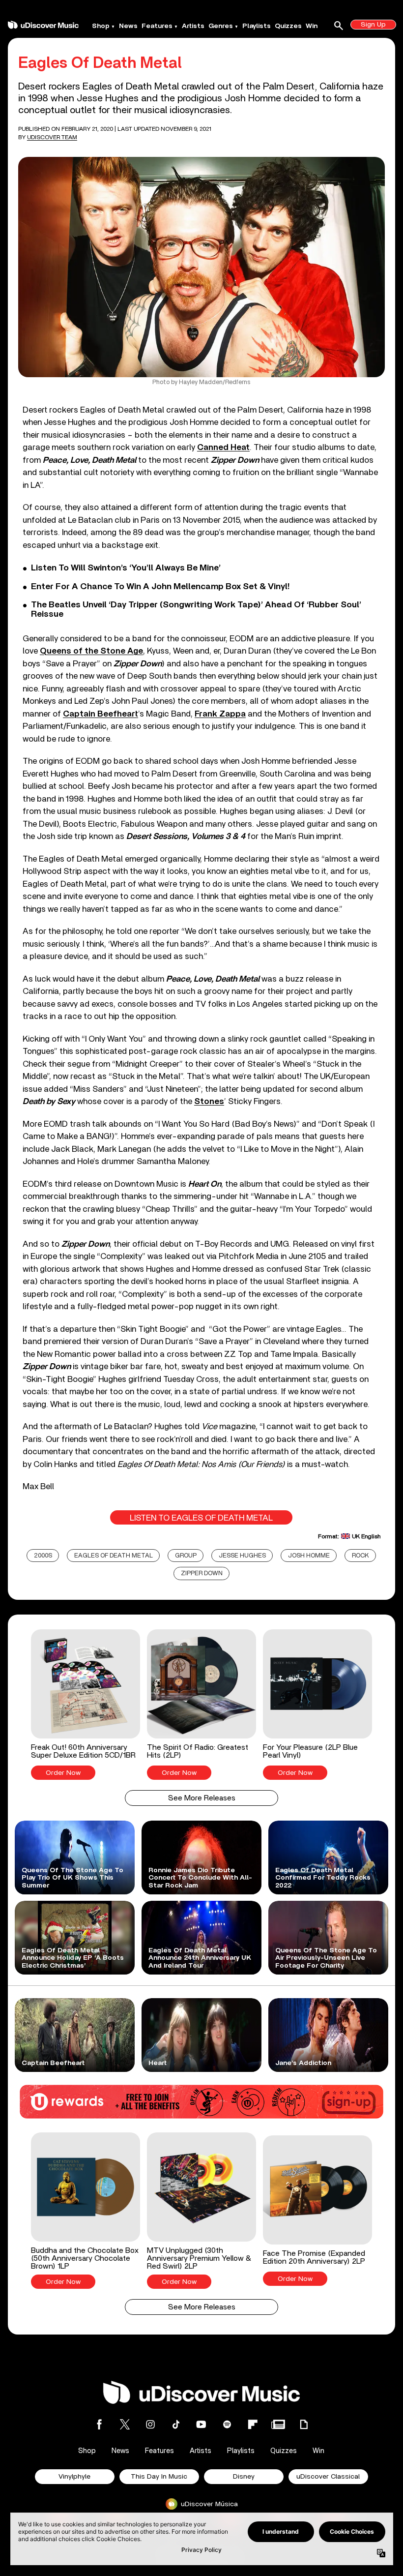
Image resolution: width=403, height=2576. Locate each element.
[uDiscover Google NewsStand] (278, 2424)
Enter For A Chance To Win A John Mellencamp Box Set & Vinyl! (160, 587)
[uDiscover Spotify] (227, 2424)
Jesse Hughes (242, 1556)
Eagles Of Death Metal (114, 1556)
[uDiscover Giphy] (304, 2424)
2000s (43, 1556)
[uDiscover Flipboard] (253, 2424)
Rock (360, 1556)
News (128, 26)
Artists (193, 26)
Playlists (257, 26)
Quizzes (288, 26)
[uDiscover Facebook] (99, 2424)
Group (186, 1556)
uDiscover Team (52, 137)
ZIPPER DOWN (202, 1573)
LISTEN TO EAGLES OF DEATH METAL (201, 1518)
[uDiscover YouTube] (201, 2424)
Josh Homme (309, 1556)
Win (312, 26)
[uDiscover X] (125, 2424)
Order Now (63, 1773)
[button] (86, 1705)
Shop (101, 26)
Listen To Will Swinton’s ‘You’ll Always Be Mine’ (126, 568)
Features (157, 26)
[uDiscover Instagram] (150, 2424)
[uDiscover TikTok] (176, 2424)
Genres (221, 26)
